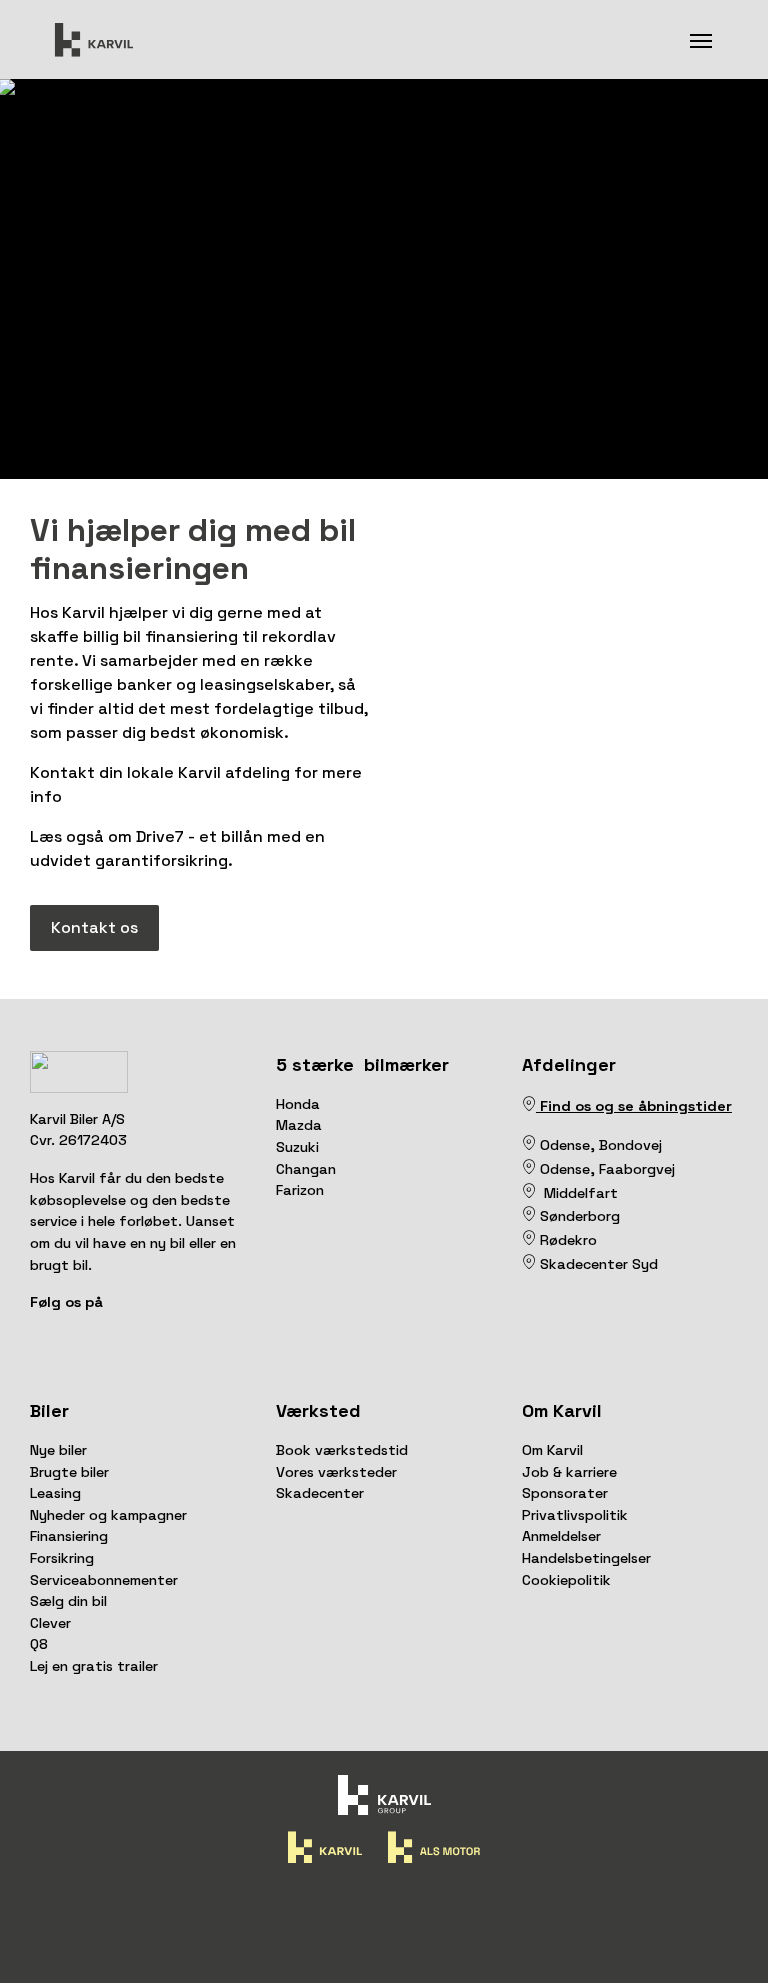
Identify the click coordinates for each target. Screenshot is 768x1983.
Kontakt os (94, 927)
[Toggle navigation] (701, 39)
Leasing (55, 1493)
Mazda (299, 1125)
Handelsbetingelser (586, 1558)
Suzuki (297, 1147)
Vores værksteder (336, 1472)
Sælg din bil (68, 1601)
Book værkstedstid (342, 1450)
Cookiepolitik (566, 1580)
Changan (306, 1169)
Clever (50, 1623)
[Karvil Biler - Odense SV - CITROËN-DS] (529, 1145)
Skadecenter (320, 1493)
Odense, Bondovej (603, 1145)
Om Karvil (552, 1450)
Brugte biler (69, 1472)
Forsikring (62, 1558)
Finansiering (69, 1536)
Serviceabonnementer (104, 1580)
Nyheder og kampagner (108, 1515)
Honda (298, 1104)
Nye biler (58, 1450)
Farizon (300, 1190)
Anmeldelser (561, 1536)
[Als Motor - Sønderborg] (529, 1216)
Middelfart (577, 1193)
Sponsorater (565, 1493)
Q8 (39, 1644)
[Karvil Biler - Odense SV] (538, 1145)
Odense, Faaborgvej (605, 1169)
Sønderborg (578, 1216)
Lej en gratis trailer (94, 1666)
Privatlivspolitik (575, 1515)
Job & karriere (569, 1472)
